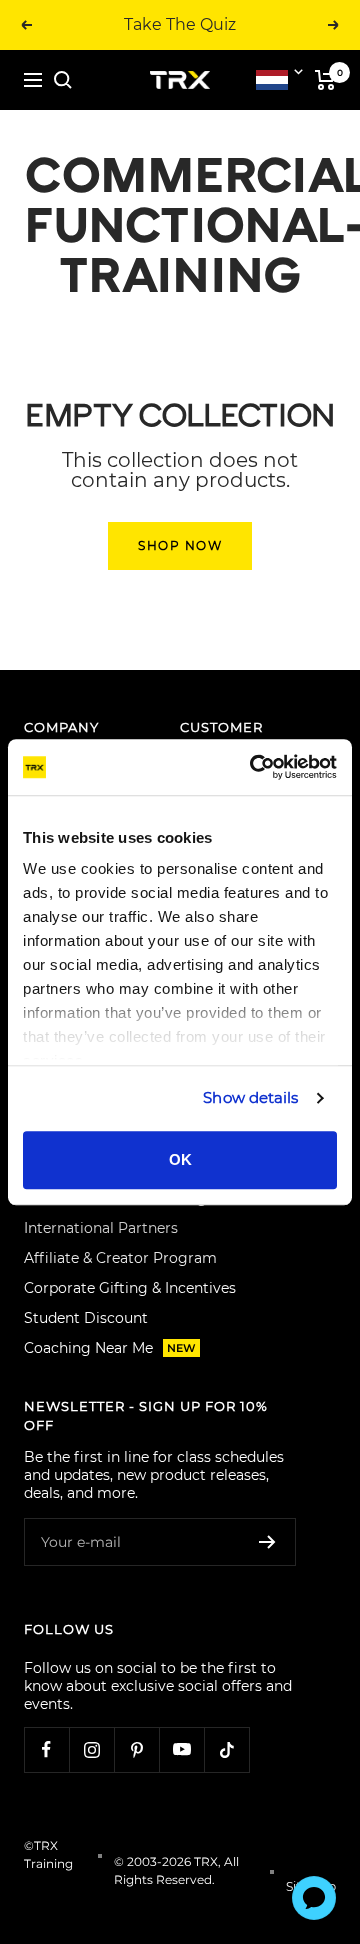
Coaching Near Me (110, 1348)
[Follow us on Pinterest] (136, 1749)
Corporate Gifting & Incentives (130, 1288)
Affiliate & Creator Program (120, 1258)
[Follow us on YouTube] (181, 1749)
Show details (250, 1097)
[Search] (63, 80)
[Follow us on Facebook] (46, 1749)
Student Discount (86, 1318)
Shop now (180, 545)
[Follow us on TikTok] (226, 1749)
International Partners (101, 1228)
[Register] (267, 1542)
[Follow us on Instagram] (91, 1749)
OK (180, 1159)
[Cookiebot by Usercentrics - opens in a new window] (254, 767)
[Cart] (325, 80)
